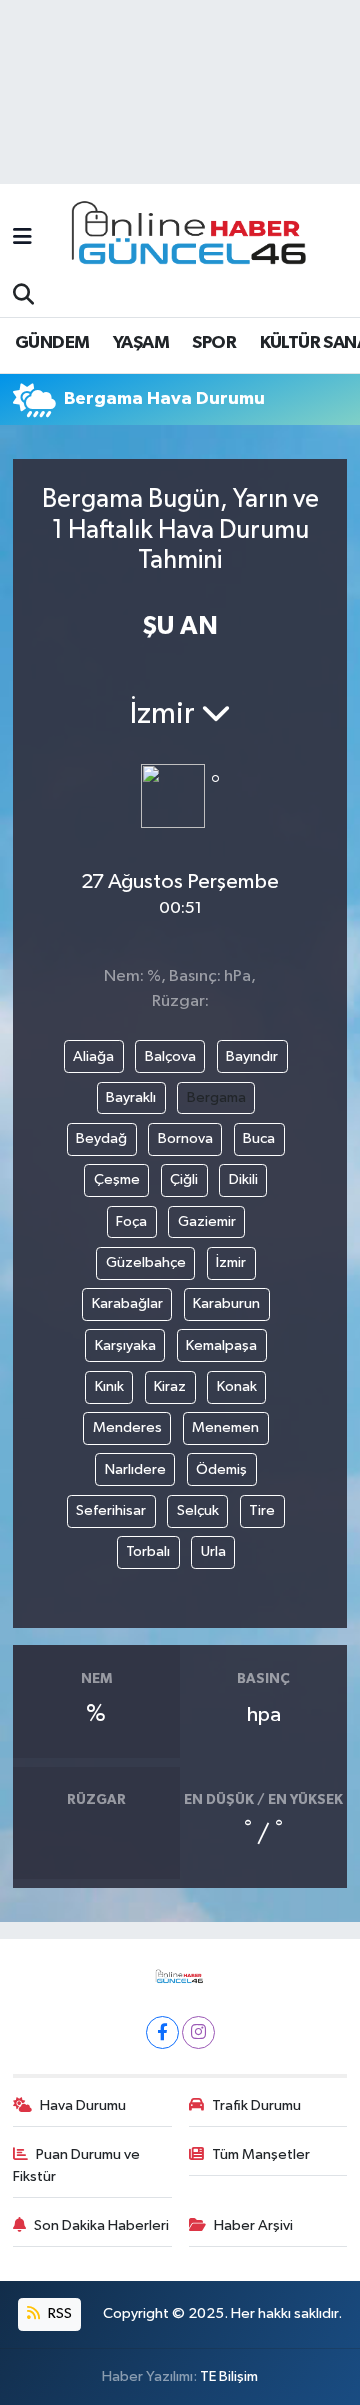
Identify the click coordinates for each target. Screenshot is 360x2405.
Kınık (109, 1386)
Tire (262, 1510)
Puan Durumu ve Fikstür (77, 2165)
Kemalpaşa (221, 1345)
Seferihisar (111, 1510)
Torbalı (148, 1551)
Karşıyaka (125, 1345)
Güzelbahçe (146, 1262)
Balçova (170, 1056)
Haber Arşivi (253, 2225)
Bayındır (252, 1056)
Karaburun (226, 1303)
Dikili (243, 1179)
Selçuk (198, 1510)
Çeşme (117, 1179)
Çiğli (184, 1179)
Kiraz (170, 1386)
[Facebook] (162, 2032)
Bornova (185, 1138)
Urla (213, 1551)
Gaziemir (207, 1221)
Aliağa (93, 1056)
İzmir (231, 1262)
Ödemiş (221, 1469)
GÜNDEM (52, 343)
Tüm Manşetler (261, 2154)
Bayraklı (131, 1097)
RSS (58, 2313)
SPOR (214, 343)
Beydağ (101, 1138)
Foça (131, 1221)
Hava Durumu (83, 2105)
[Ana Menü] (22, 237)
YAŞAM (141, 343)
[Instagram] (198, 2032)
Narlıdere (135, 1469)
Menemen (225, 1427)
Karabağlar (127, 1303)
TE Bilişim (229, 2376)
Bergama (216, 1097)
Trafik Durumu (256, 2105)
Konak (237, 1386)
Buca (259, 1138)
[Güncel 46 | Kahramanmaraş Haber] (195, 238)
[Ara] (23, 296)
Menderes (127, 1427)
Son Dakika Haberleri (101, 2225)
